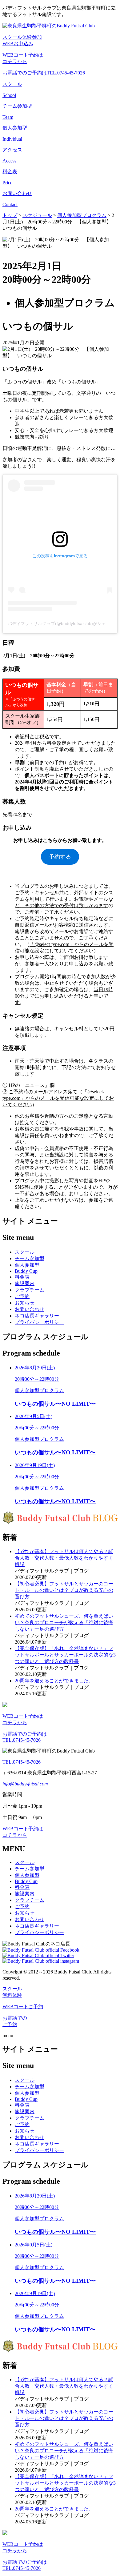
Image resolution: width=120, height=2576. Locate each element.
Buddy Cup (26, 1271)
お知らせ (25, 1303)
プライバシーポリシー (39, 1322)
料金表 (22, 1277)
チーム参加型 (30, 1258)
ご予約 (22, 1296)
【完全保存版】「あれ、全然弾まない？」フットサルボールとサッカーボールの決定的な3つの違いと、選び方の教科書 (65, 1655)
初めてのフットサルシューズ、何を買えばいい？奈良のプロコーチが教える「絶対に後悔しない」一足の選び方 (64, 1623)
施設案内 (25, 1283)
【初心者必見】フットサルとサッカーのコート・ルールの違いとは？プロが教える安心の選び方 (64, 1590)
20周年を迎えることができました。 (54, 1681)
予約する (60, 857)
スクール (25, 1252)
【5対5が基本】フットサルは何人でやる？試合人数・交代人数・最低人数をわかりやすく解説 (64, 1558)
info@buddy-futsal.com (25, 1784)
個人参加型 (27, 1265)
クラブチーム (30, 1290)
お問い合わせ (30, 1309)
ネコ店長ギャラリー (37, 1316)
